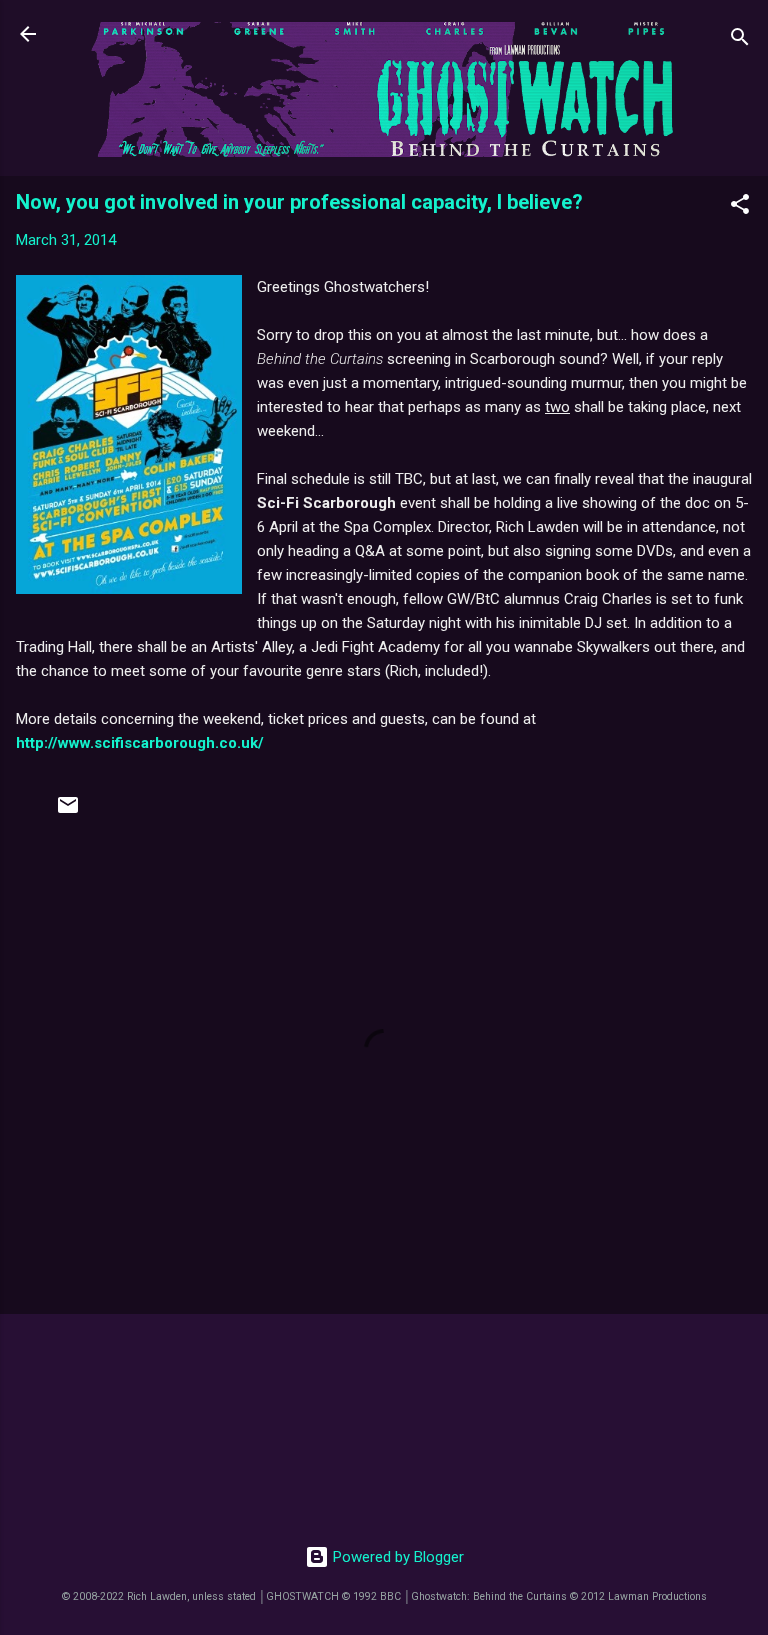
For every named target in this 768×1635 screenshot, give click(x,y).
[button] (740, 207)
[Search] (740, 40)
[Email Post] (68, 812)
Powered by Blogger (396, 1557)
